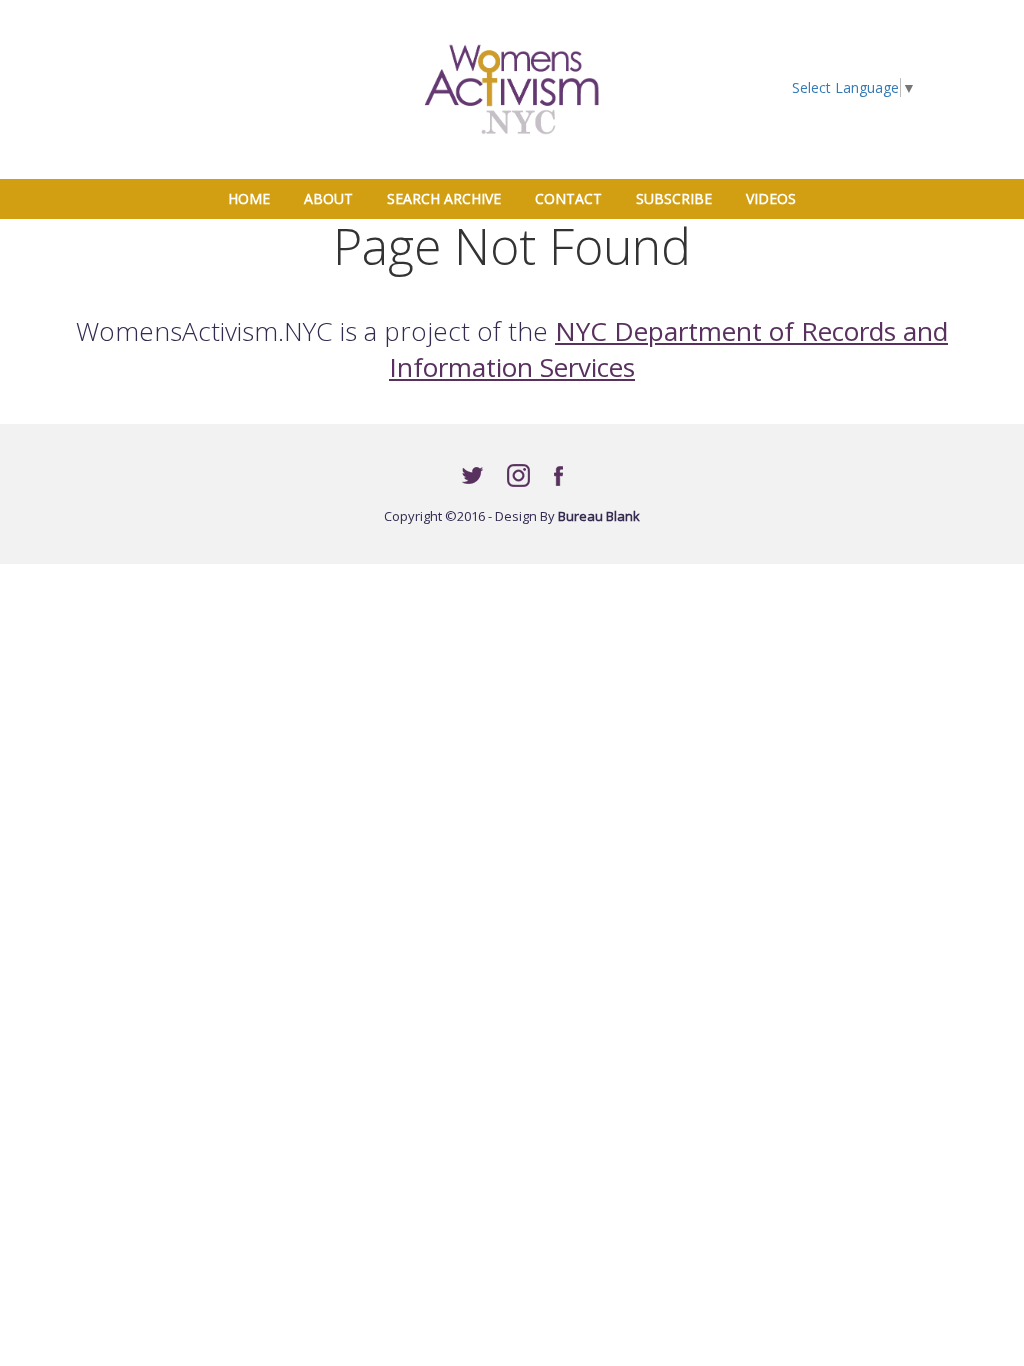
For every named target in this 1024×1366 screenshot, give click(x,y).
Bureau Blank (599, 516)
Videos (771, 198)
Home (256, 198)
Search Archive (444, 198)
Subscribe (674, 198)
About (328, 198)
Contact (568, 198)
